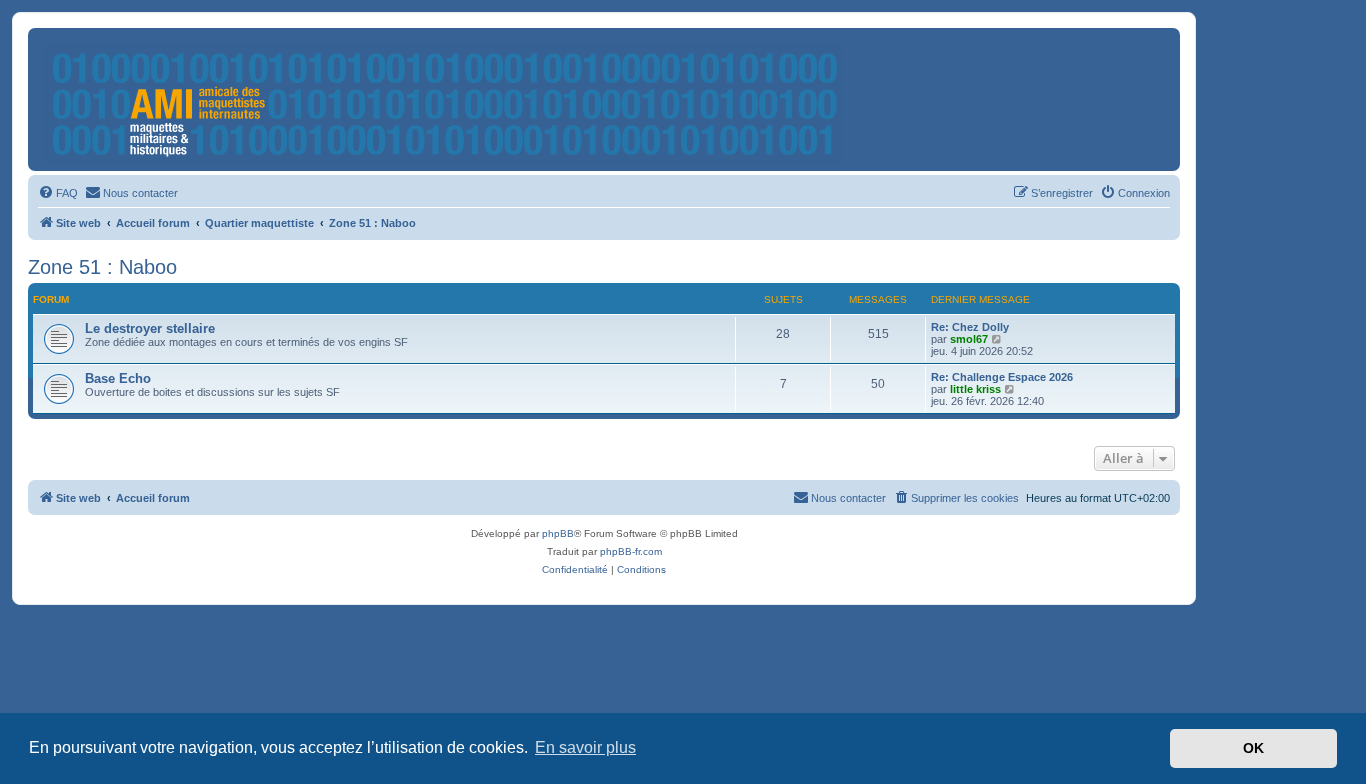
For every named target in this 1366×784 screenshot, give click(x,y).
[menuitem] (58, 193)
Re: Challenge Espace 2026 (1002, 377)
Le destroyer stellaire (150, 328)
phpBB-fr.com (631, 551)
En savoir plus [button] (585, 747)
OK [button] (1253, 748)
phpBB (558, 533)
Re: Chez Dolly (970, 327)
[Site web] (444, 99)
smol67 (969, 339)
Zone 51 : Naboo (102, 267)
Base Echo (118, 378)
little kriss (975, 389)
